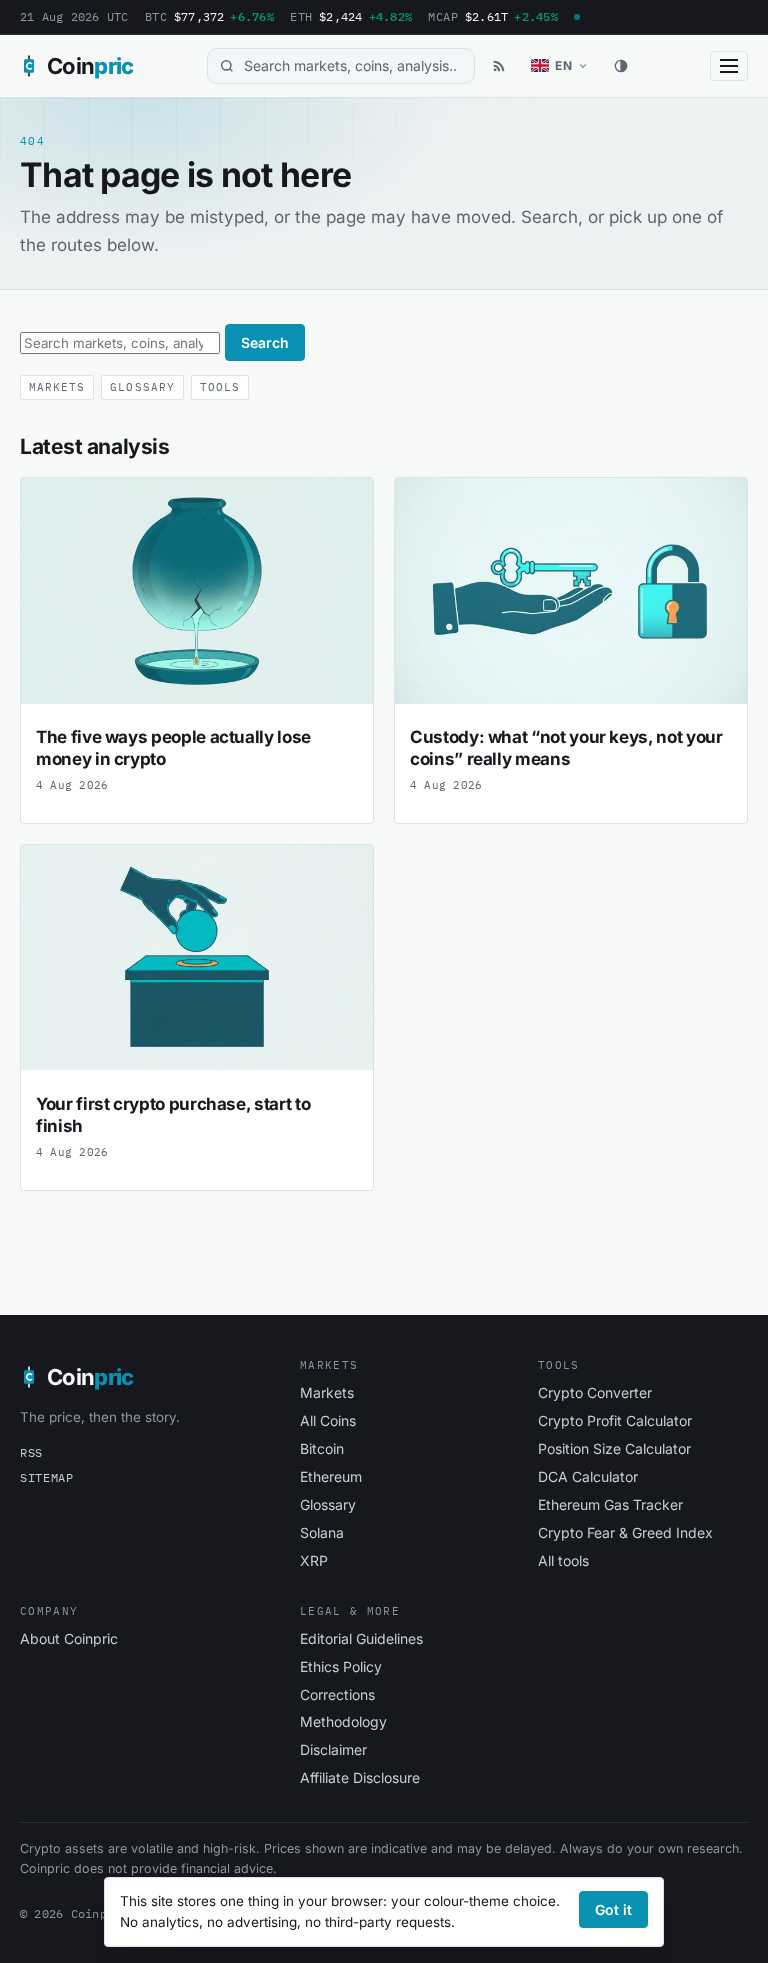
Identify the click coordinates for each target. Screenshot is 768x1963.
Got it (613, 1909)
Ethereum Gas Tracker (610, 1504)
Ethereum (331, 1476)
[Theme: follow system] (620, 66)
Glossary (142, 387)
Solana (322, 1532)
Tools (220, 387)
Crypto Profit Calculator (615, 1420)
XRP (314, 1560)
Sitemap (47, 1477)
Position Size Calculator (614, 1448)
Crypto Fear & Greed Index (625, 1532)
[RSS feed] (498, 66)
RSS (31, 1452)
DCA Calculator (588, 1476)
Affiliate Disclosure (360, 1777)
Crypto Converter (595, 1392)
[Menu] (729, 66)
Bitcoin (322, 1448)
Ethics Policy (341, 1666)
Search (265, 342)
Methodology (343, 1721)
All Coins (328, 1420)
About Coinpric (69, 1638)
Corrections (337, 1694)
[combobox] (341, 66)
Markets (57, 387)
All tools (563, 1560)
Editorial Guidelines (361, 1638)
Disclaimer (333, 1749)
